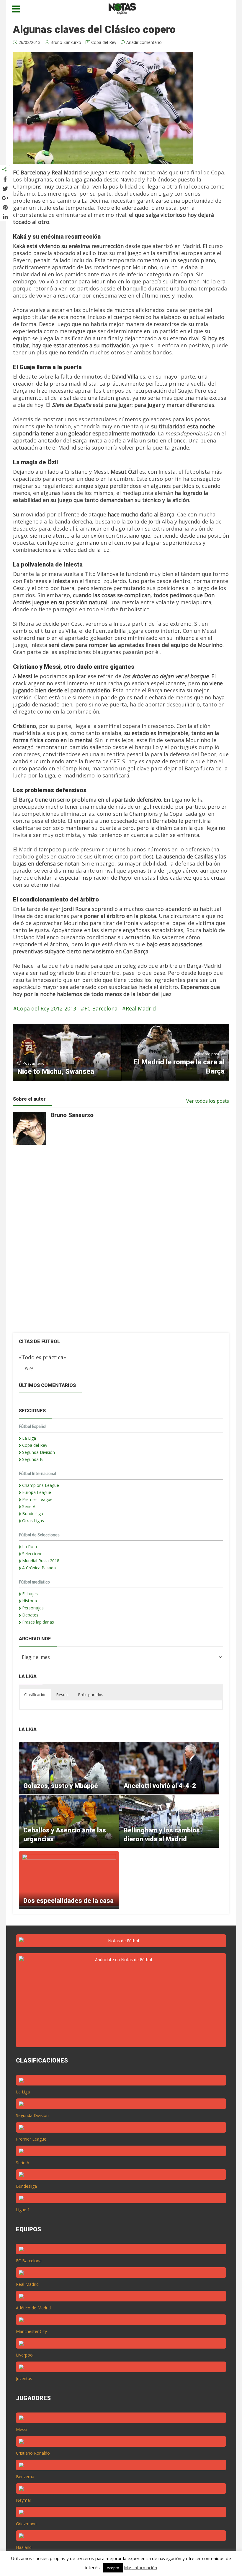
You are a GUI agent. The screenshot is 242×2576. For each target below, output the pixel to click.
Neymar (24, 2500)
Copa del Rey (104, 42)
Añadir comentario (144, 42)
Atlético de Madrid (33, 2308)
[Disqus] (118, 1244)
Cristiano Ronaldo (33, 2453)
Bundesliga (33, 1514)
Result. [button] (62, 1695)
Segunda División (39, 1452)
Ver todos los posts (208, 1101)
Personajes (33, 1608)
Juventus (24, 2378)
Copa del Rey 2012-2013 (46, 1008)
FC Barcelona (101, 1008)
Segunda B (32, 1459)
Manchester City (31, 2331)
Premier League (37, 1499)
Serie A (29, 1506)
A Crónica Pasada (39, 1568)
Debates (30, 1615)
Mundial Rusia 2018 (41, 1561)
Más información (140, 2567)
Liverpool (25, 2355)
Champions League (41, 1485)
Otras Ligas (33, 1521)
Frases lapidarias (38, 1622)
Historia (30, 1601)
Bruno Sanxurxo (66, 42)
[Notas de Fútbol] (122, 8)
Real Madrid (141, 1008)
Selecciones (33, 1554)
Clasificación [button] (35, 1695)
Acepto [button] (113, 2568)
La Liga (29, 1438)
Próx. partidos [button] (91, 1695)
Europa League (37, 1492)
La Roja (30, 1547)
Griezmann (26, 2524)
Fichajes (30, 1594)
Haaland (24, 2547)
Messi (22, 2429)
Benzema (25, 2477)
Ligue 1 (23, 2210)
